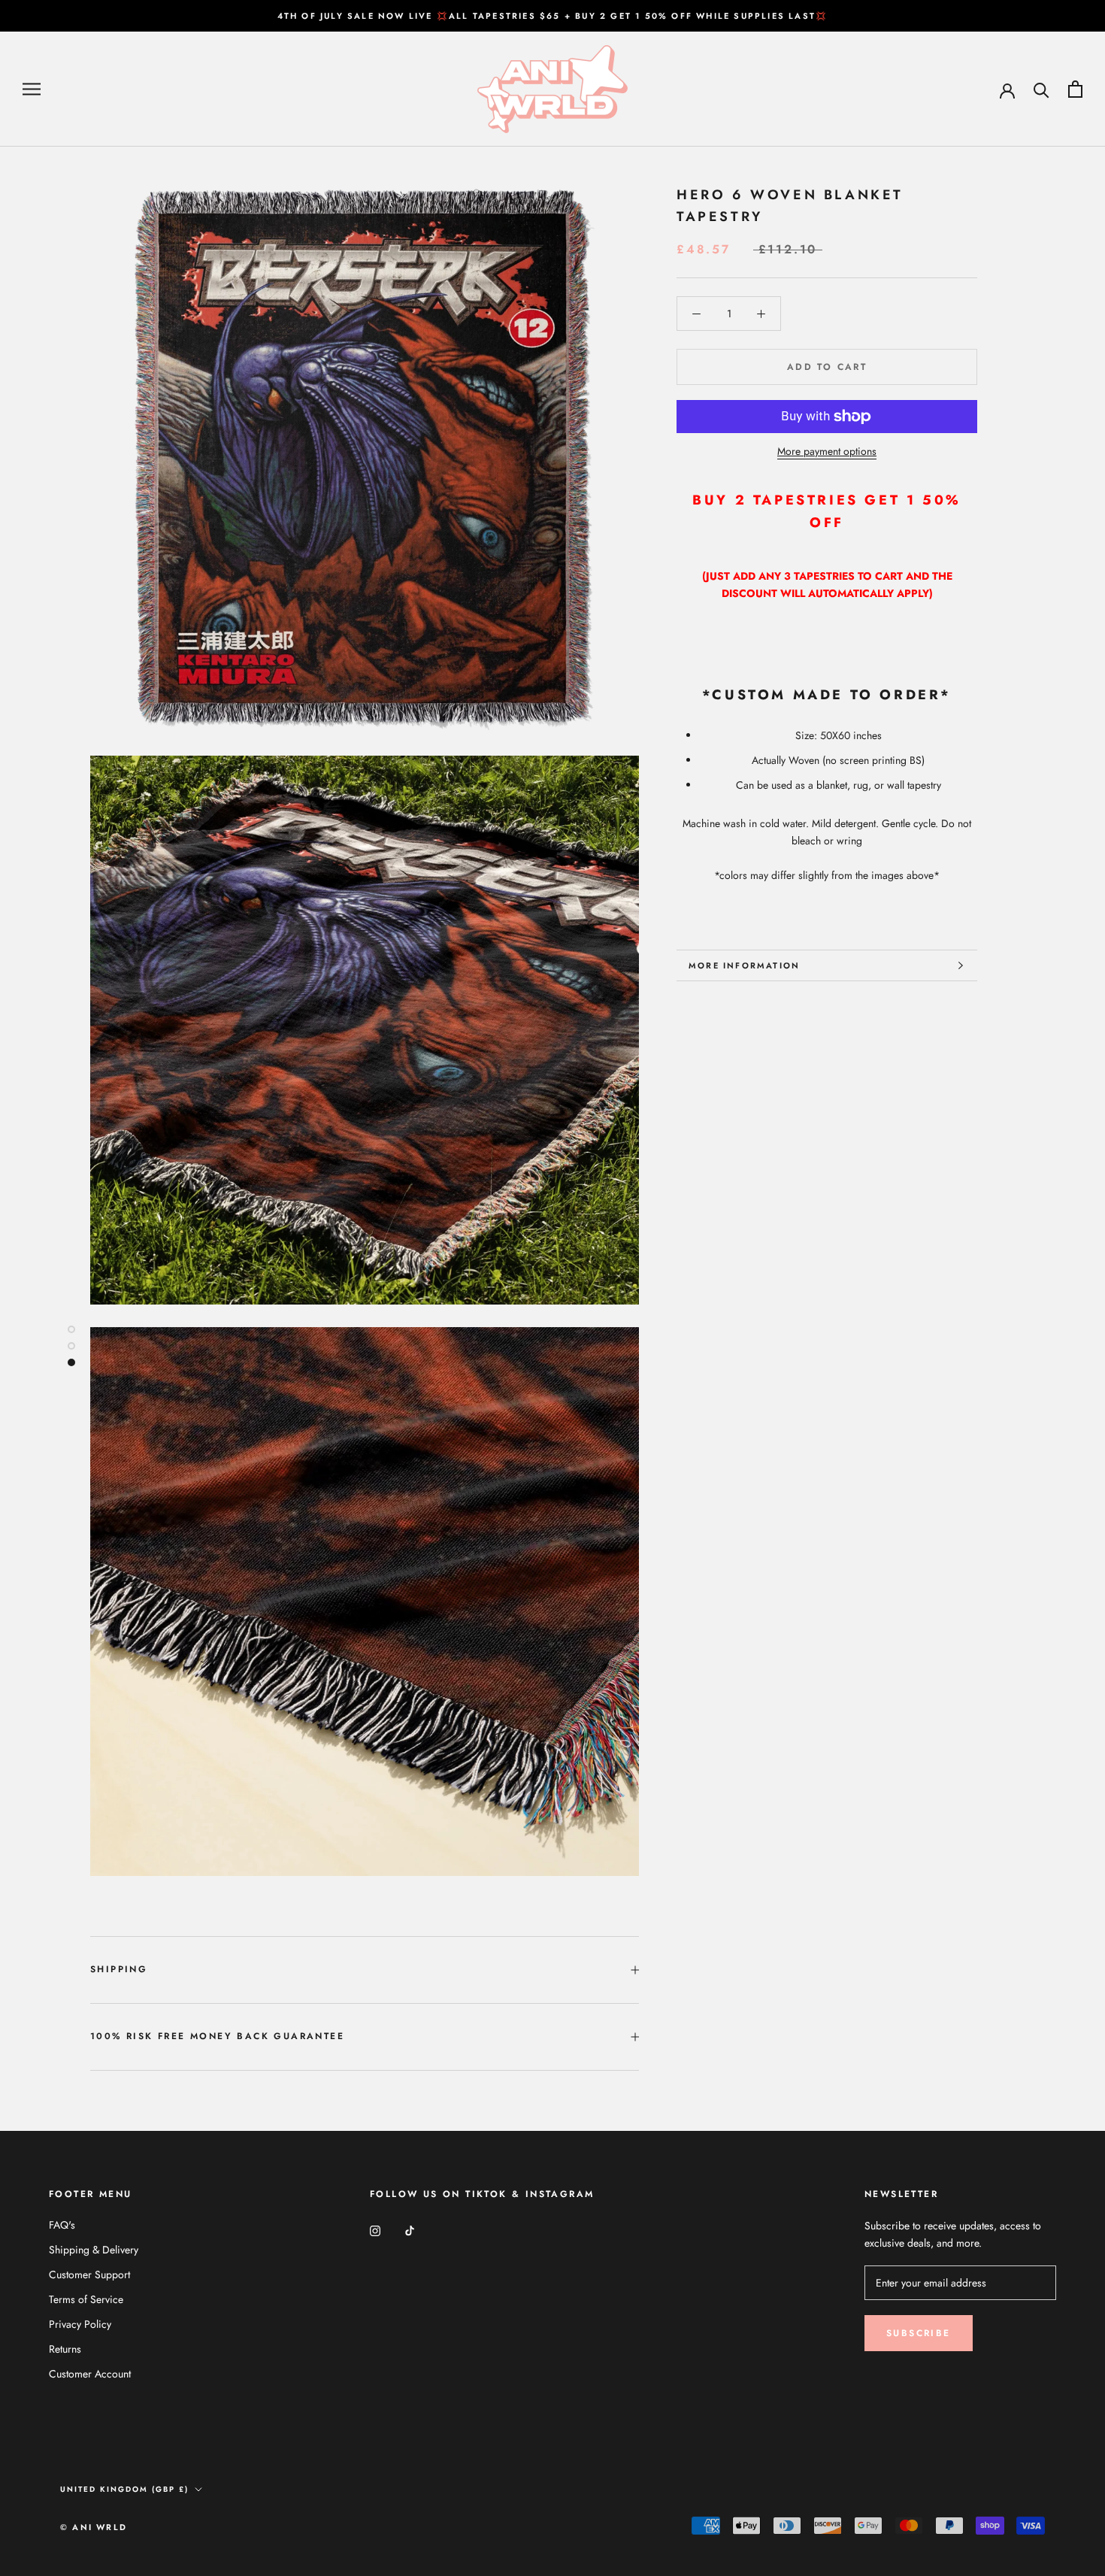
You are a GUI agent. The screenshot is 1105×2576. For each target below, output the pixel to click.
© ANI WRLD (94, 2527)
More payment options (827, 451)
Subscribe (919, 2333)
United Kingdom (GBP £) (124, 2489)
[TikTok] (410, 2231)
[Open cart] (1075, 89)
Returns (65, 2349)
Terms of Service (86, 2299)
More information (744, 965)
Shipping (119, 1969)
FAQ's (62, 2225)
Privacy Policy (80, 2324)
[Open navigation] (32, 89)
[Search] (1041, 89)
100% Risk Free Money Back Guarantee (217, 2036)
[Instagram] (375, 2231)
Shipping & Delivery (94, 2250)
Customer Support (89, 2274)
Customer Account (90, 2374)
